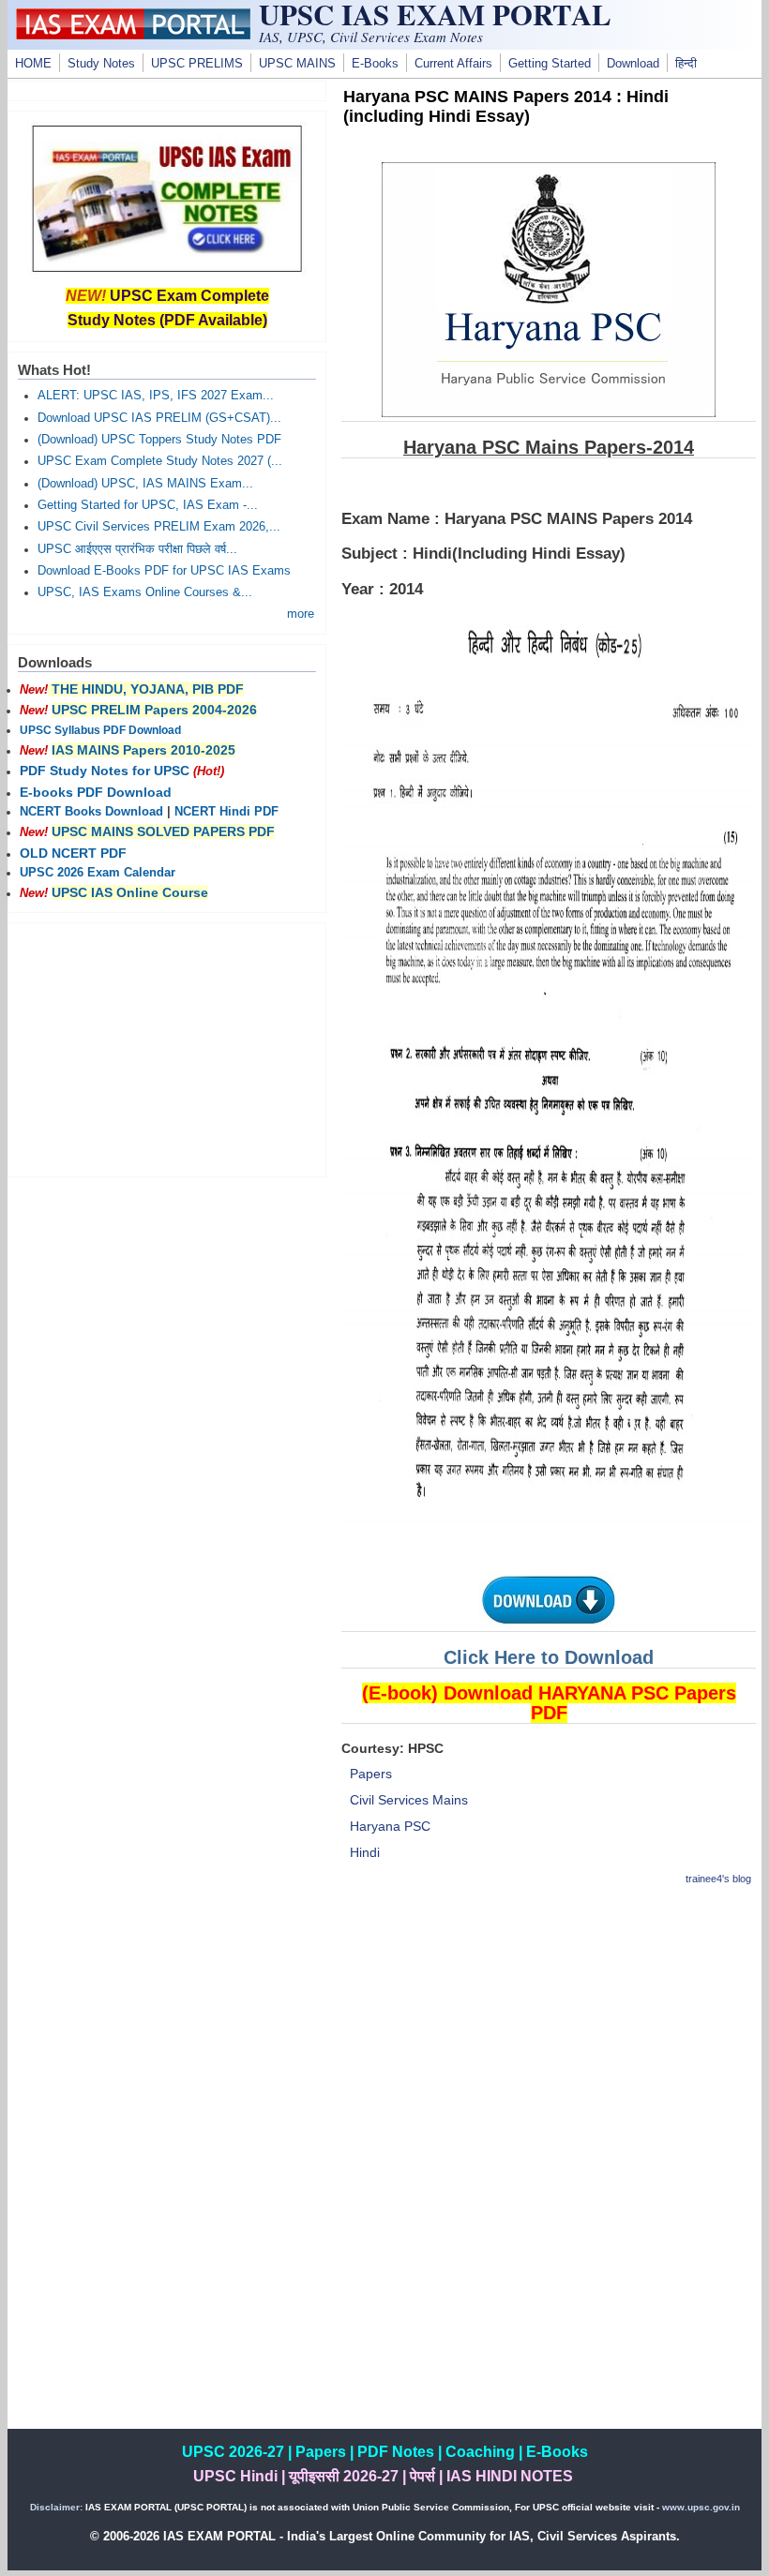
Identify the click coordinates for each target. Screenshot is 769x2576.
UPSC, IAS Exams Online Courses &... (145, 592)
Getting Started (550, 64)
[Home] (133, 35)
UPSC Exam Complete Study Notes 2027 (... (160, 461)
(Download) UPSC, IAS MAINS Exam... (145, 484)
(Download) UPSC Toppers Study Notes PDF (159, 440)
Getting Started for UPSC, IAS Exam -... (148, 505)
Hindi (365, 1852)
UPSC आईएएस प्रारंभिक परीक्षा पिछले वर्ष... (137, 549)
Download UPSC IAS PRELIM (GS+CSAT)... (159, 418)
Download (633, 64)
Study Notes (101, 64)
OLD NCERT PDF (73, 853)
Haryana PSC (390, 1826)
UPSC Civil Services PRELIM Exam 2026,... (159, 527)
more (301, 614)
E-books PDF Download (96, 792)
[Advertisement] (549, 2035)
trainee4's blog (718, 1879)
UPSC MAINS (297, 64)
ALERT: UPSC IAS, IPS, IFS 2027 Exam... (156, 396)
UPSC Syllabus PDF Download (100, 730)
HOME (33, 64)
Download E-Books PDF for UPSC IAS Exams (164, 571)
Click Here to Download (549, 1657)
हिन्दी (686, 64)
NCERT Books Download (91, 812)
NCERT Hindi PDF (226, 812)
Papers (371, 1774)
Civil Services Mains (409, 1800)
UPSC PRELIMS (197, 64)
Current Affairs (453, 64)
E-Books (375, 64)
